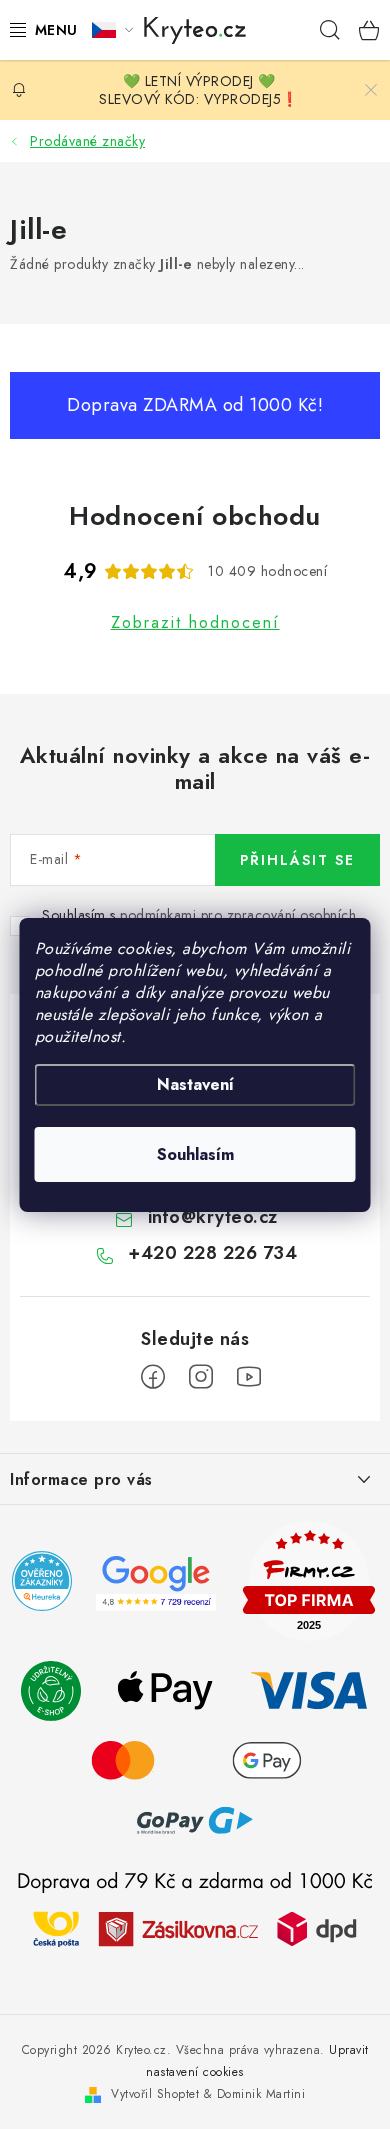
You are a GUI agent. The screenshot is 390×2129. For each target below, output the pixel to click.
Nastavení (195, 1084)
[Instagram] (201, 1377)
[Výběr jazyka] (112, 30)
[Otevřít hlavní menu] (39, 30)
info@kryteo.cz (213, 1217)
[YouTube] (249, 1377)
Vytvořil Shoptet (155, 2094)
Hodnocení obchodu (195, 516)
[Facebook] (153, 1377)
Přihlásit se (297, 860)
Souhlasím (195, 1154)
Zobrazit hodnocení (195, 622)
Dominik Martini (261, 2094)
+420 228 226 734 (212, 1253)
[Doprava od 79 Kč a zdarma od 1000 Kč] (195, 1928)
